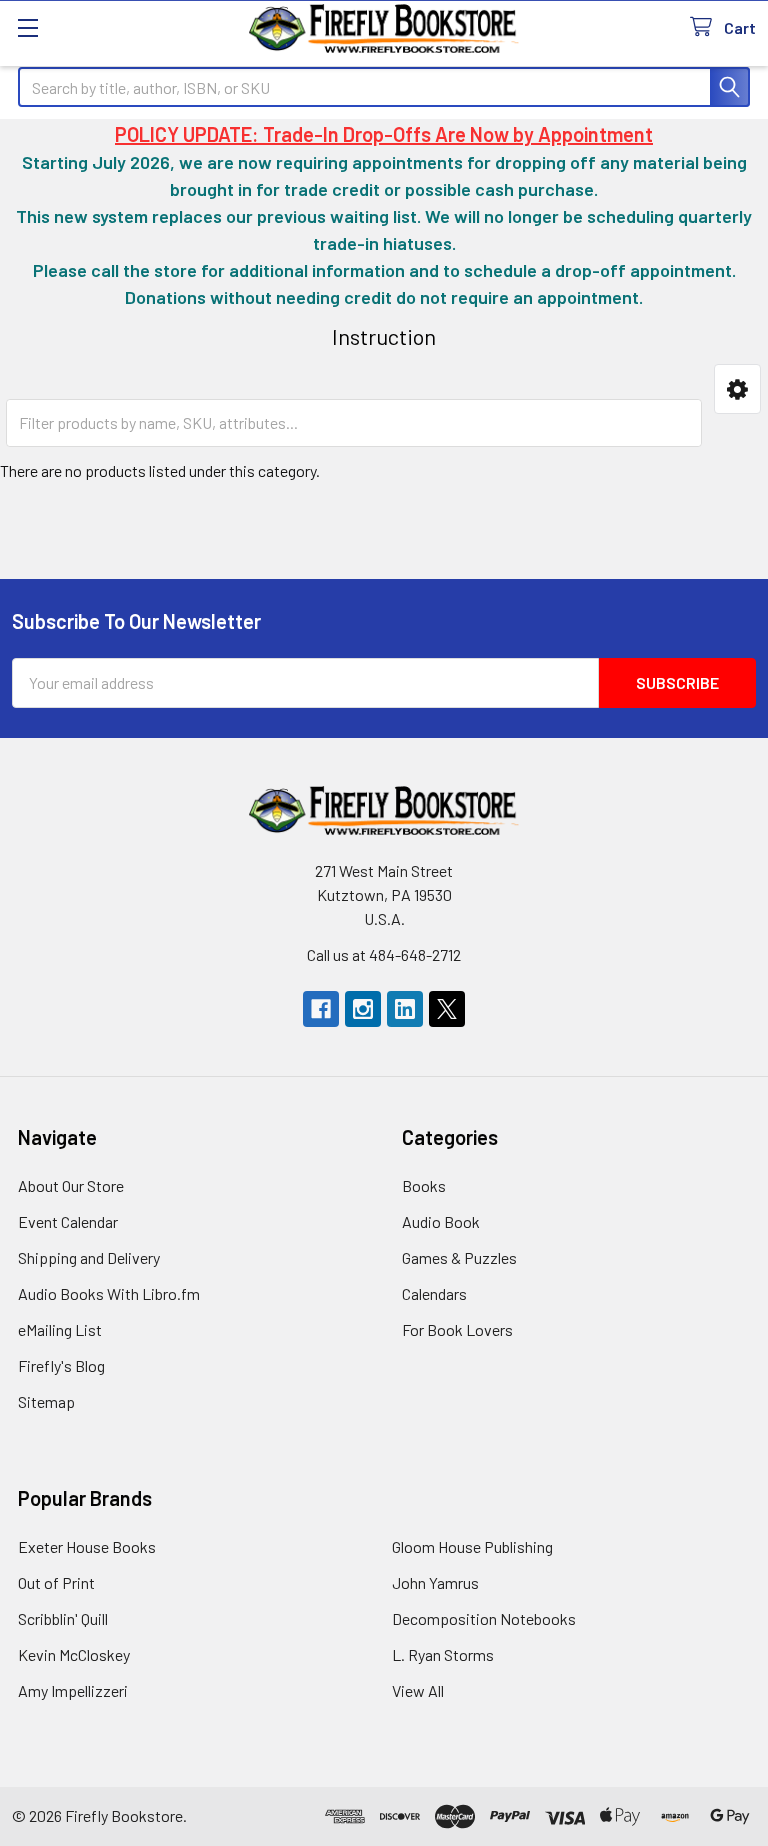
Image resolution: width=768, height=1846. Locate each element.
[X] (447, 1009)
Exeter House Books (87, 1546)
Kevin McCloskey (74, 1654)
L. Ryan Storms (443, 1654)
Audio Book (441, 1221)
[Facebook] (321, 1009)
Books (424, 1185)
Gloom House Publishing (472, 1546)
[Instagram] (363, 1009)
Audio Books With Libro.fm (109, 1293)
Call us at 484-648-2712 (384, 954)
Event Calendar (68, 1221)
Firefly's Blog (61, 1365)
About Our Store (71, 1185)
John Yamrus (435, 1582)
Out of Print (56, 1582)
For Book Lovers (457, 1329)
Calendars (434, 1293)
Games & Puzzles (459, 1257)
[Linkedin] (405, 1009)
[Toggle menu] (27, 27)
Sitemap (46, 1401)
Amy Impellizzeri (73, 1690)
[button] (737, 389)
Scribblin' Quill (63, 1618)
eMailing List (60, 1329)
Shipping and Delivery (89, 1257)
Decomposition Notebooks (484, 1618)
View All (418, 1690)
